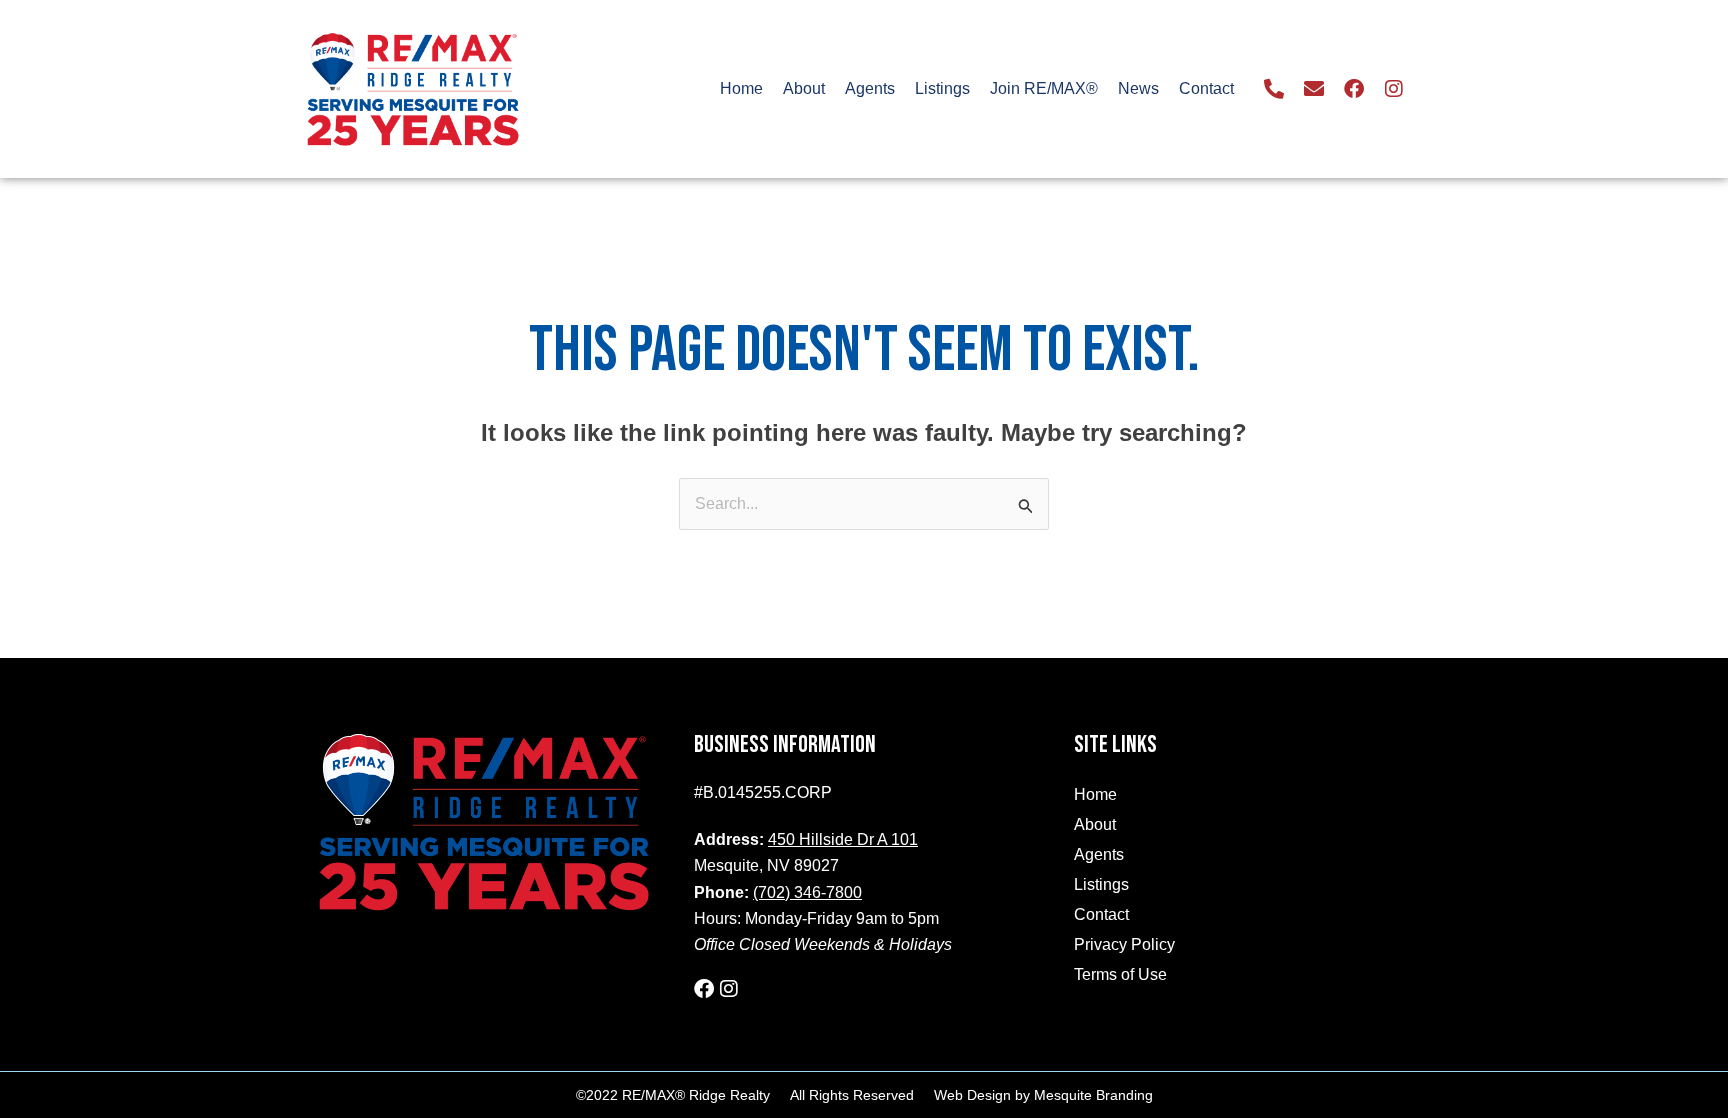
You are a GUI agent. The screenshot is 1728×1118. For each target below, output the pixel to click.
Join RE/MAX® (1044, 88)
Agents (870, 88)
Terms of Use (1120, 974)
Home (741, 88)
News (1138, 88)
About (804, 88)
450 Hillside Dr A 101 (843, 839)
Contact (1206, 88)
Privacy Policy (1124, 944)
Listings (942, 88)
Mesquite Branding (1093, 1095)
